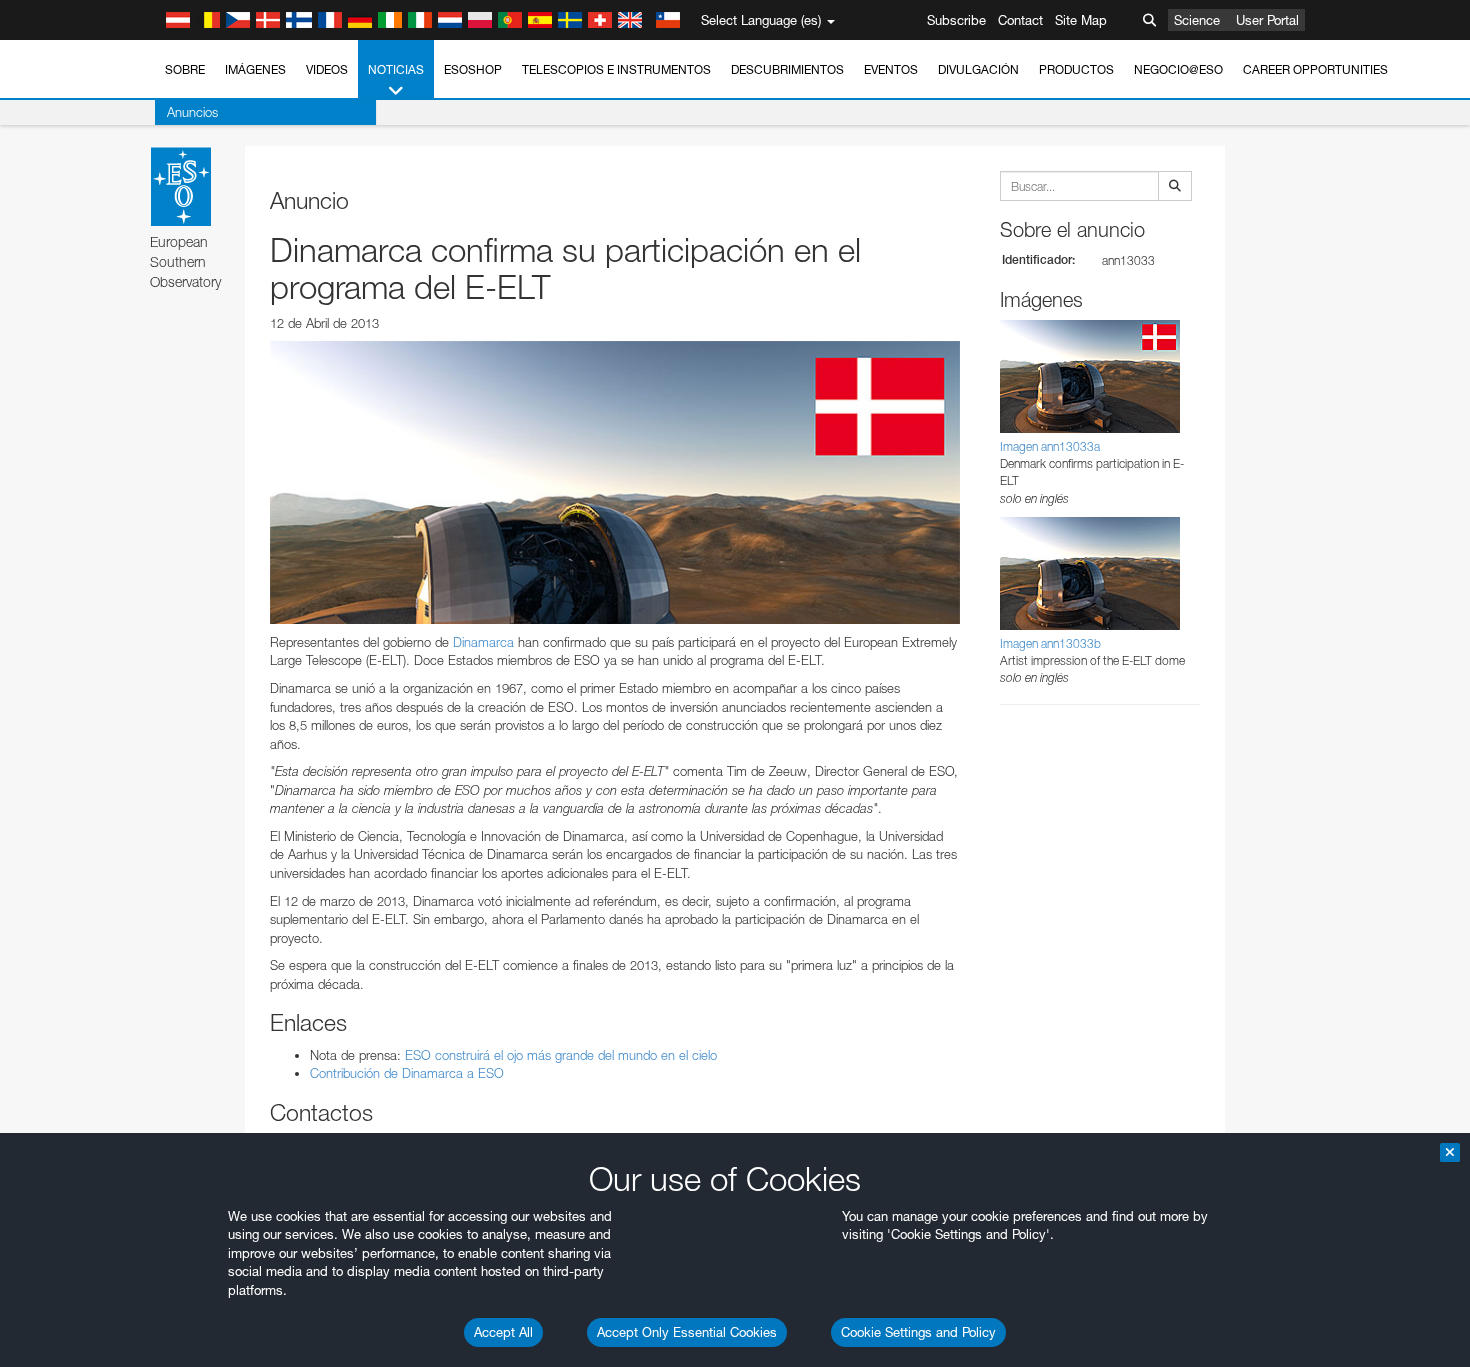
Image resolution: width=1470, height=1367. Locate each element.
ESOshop (473, 69)
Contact (1020, 20)
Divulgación (978, 69)
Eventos (891, 69)
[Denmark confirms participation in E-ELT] (615, 482)
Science (1197, 20)
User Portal (1267, 20)
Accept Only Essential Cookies (687, 1332)
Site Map (1081, 20)
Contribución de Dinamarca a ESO (407, 1073)
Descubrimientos (787, 69)
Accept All (503, 1332)
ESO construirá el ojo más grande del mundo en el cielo (561, 1055)
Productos (1076, 69)
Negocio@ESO (1178, 69)
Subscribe (956, 20)
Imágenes (255, 69)
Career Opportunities (1315, 69)
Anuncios (192, 112)
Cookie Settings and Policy (918, 1332)
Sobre (185, 69)
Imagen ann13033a (1050, 446)
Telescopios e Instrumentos (616, 69)
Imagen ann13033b (1050, 643)
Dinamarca (483, 642)
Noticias (396, 69)
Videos (327, 69)
